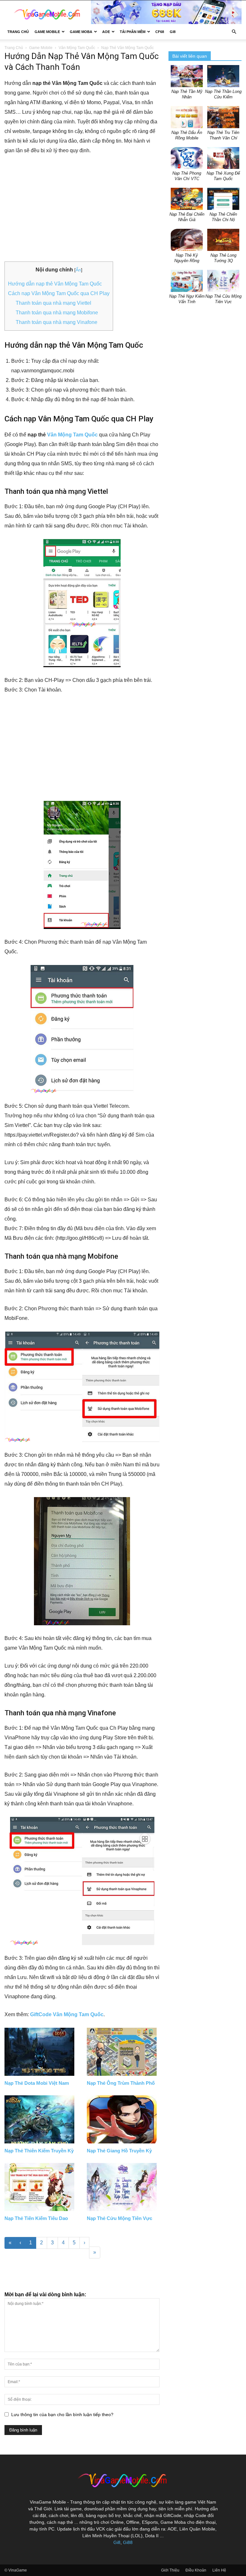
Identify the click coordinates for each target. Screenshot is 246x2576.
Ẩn (78, 270)
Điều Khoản (196, 2570)
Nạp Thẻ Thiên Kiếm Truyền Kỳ (39, 2151)
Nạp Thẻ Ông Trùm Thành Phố (121, 2083)
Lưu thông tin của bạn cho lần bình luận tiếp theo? (62, 2414)
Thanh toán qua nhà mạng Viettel (53, 303)
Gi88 (128, 2542)
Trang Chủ (18, 32)
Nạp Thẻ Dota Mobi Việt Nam (37, 2083)
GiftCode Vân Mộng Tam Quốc (67, 2014)
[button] (234, 32)
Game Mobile (47, 32)
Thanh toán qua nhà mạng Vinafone (57, 322)
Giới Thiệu (170, 2570)
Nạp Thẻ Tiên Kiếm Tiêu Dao (36, 2218)
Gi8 (117, 2542)
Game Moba (81, 32)
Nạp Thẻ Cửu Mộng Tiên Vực (119, 2218)
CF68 (160, 32)
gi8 (173, 32)
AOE (106, 32)
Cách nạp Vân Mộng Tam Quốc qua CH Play (59, 293)
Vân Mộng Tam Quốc (77, 48)
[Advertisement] (82, 209)
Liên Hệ (219, 2570)
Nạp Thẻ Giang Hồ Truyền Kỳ (119, 2151)
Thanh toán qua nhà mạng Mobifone (57, 313)
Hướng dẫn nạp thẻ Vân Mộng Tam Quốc (55, 284)
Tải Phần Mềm (133, 32)
